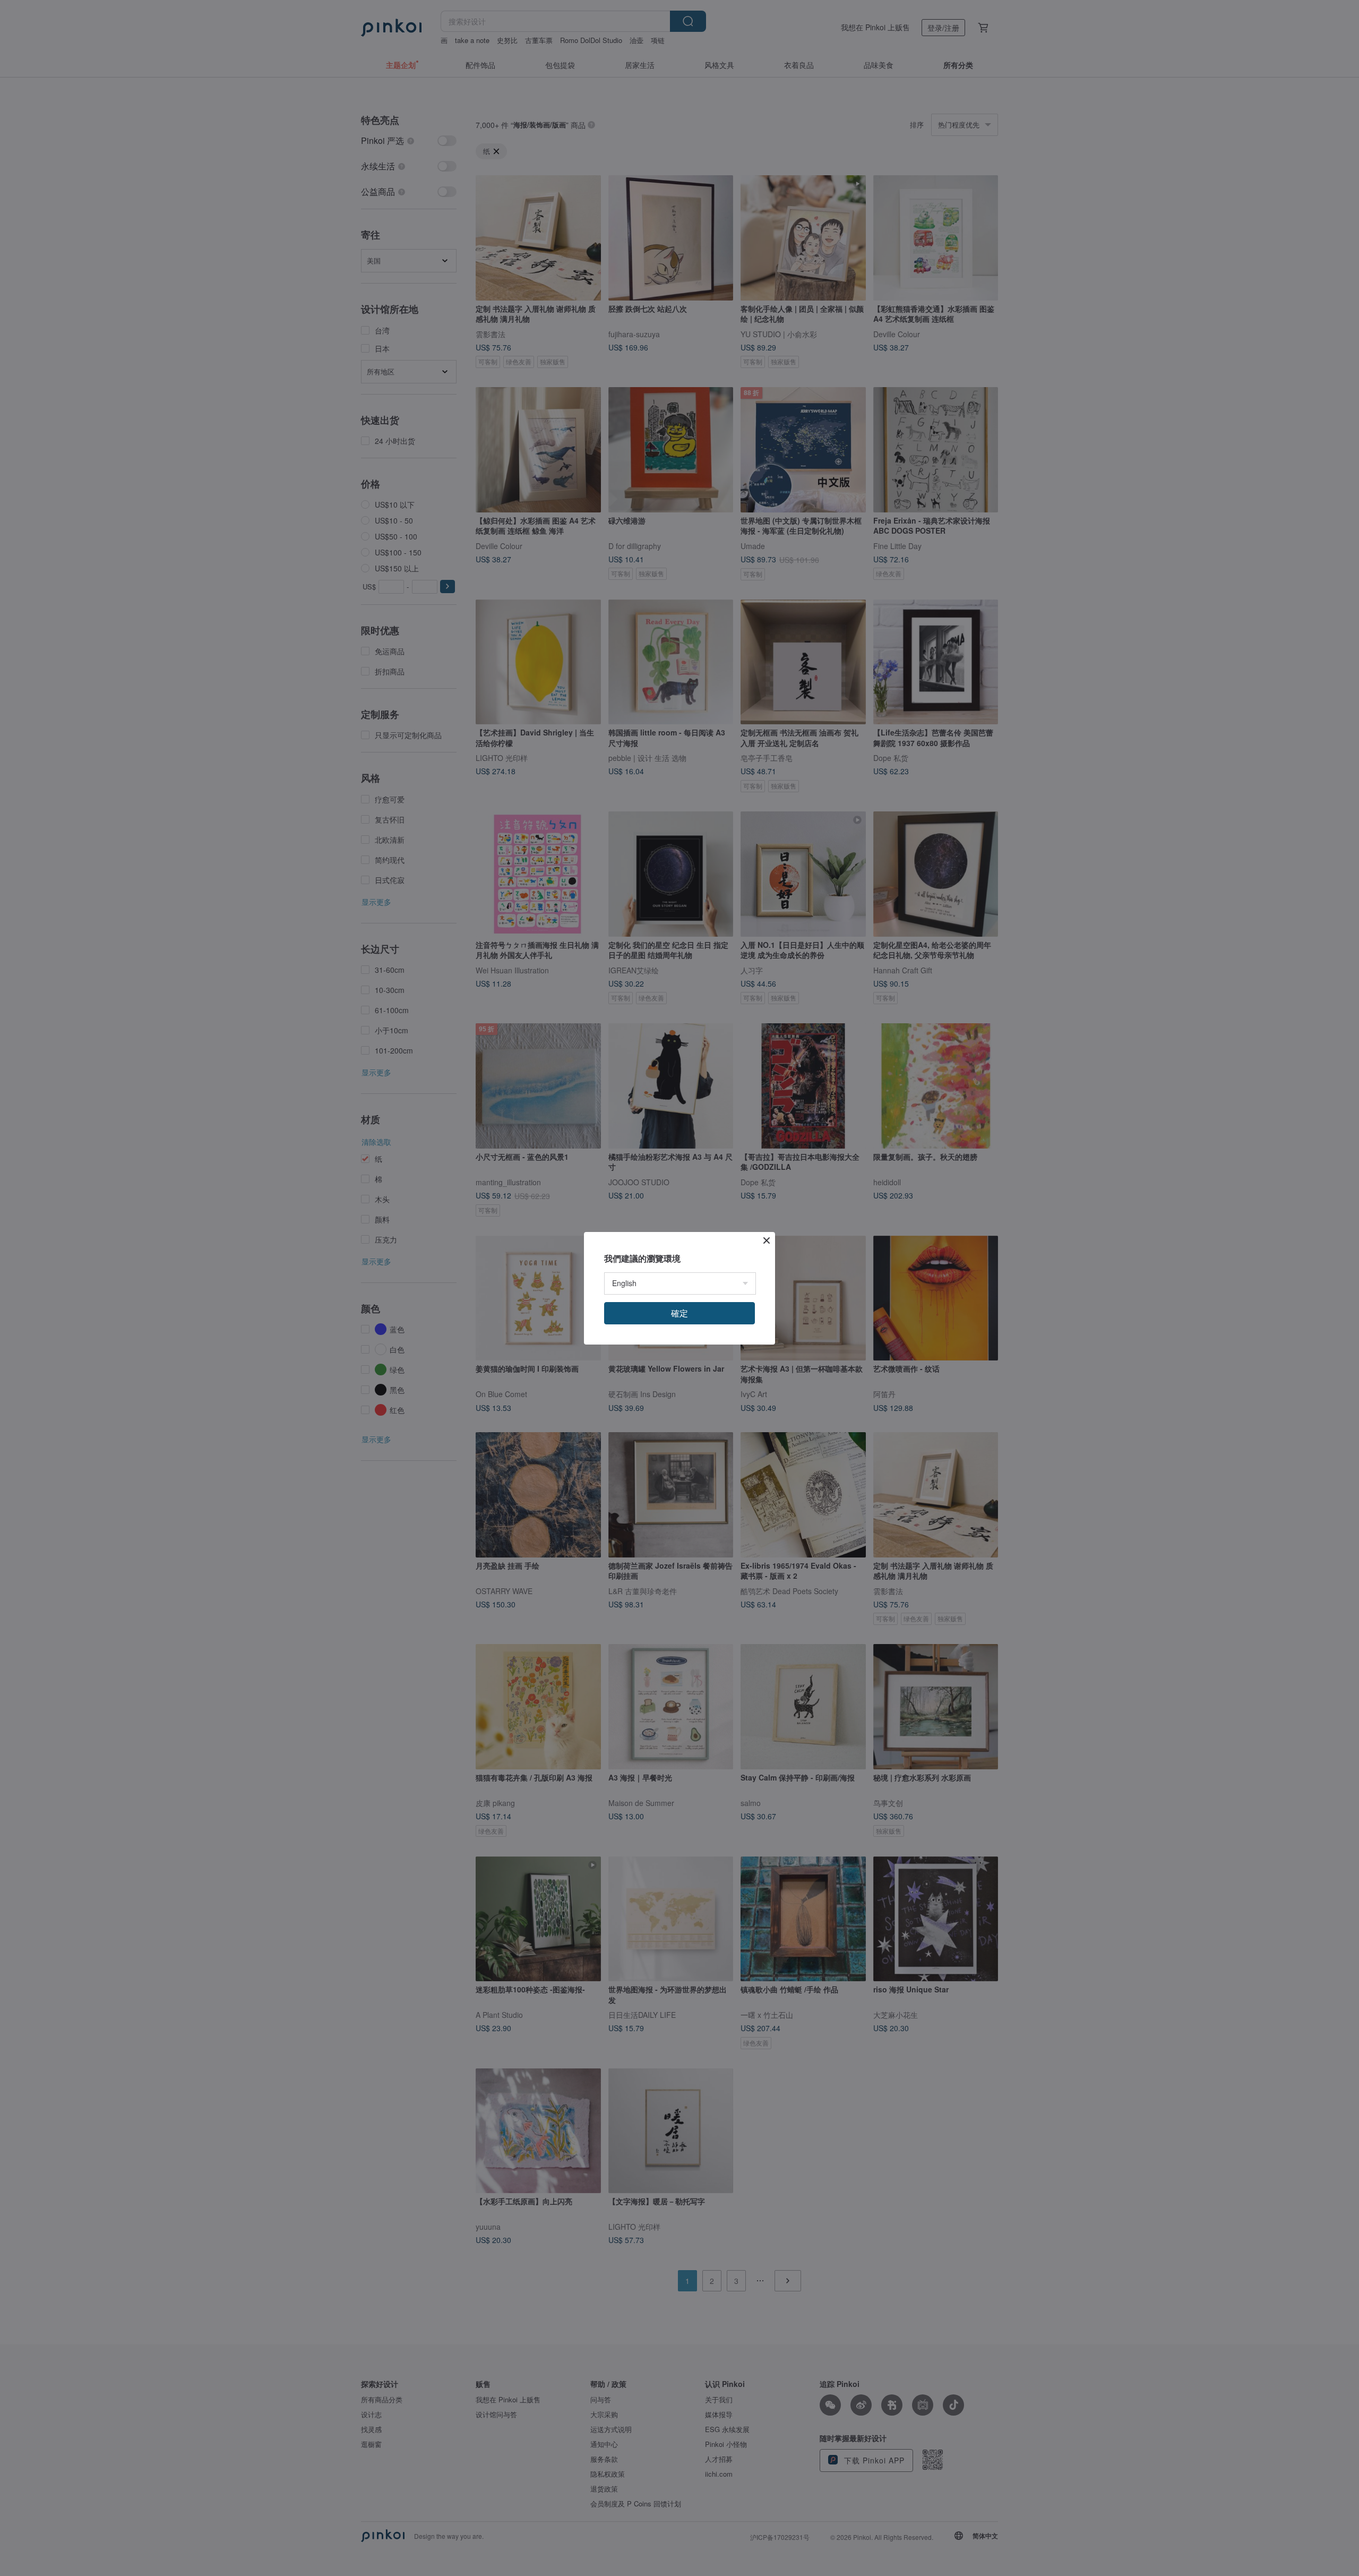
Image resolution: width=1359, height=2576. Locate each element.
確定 (679, 1313)
